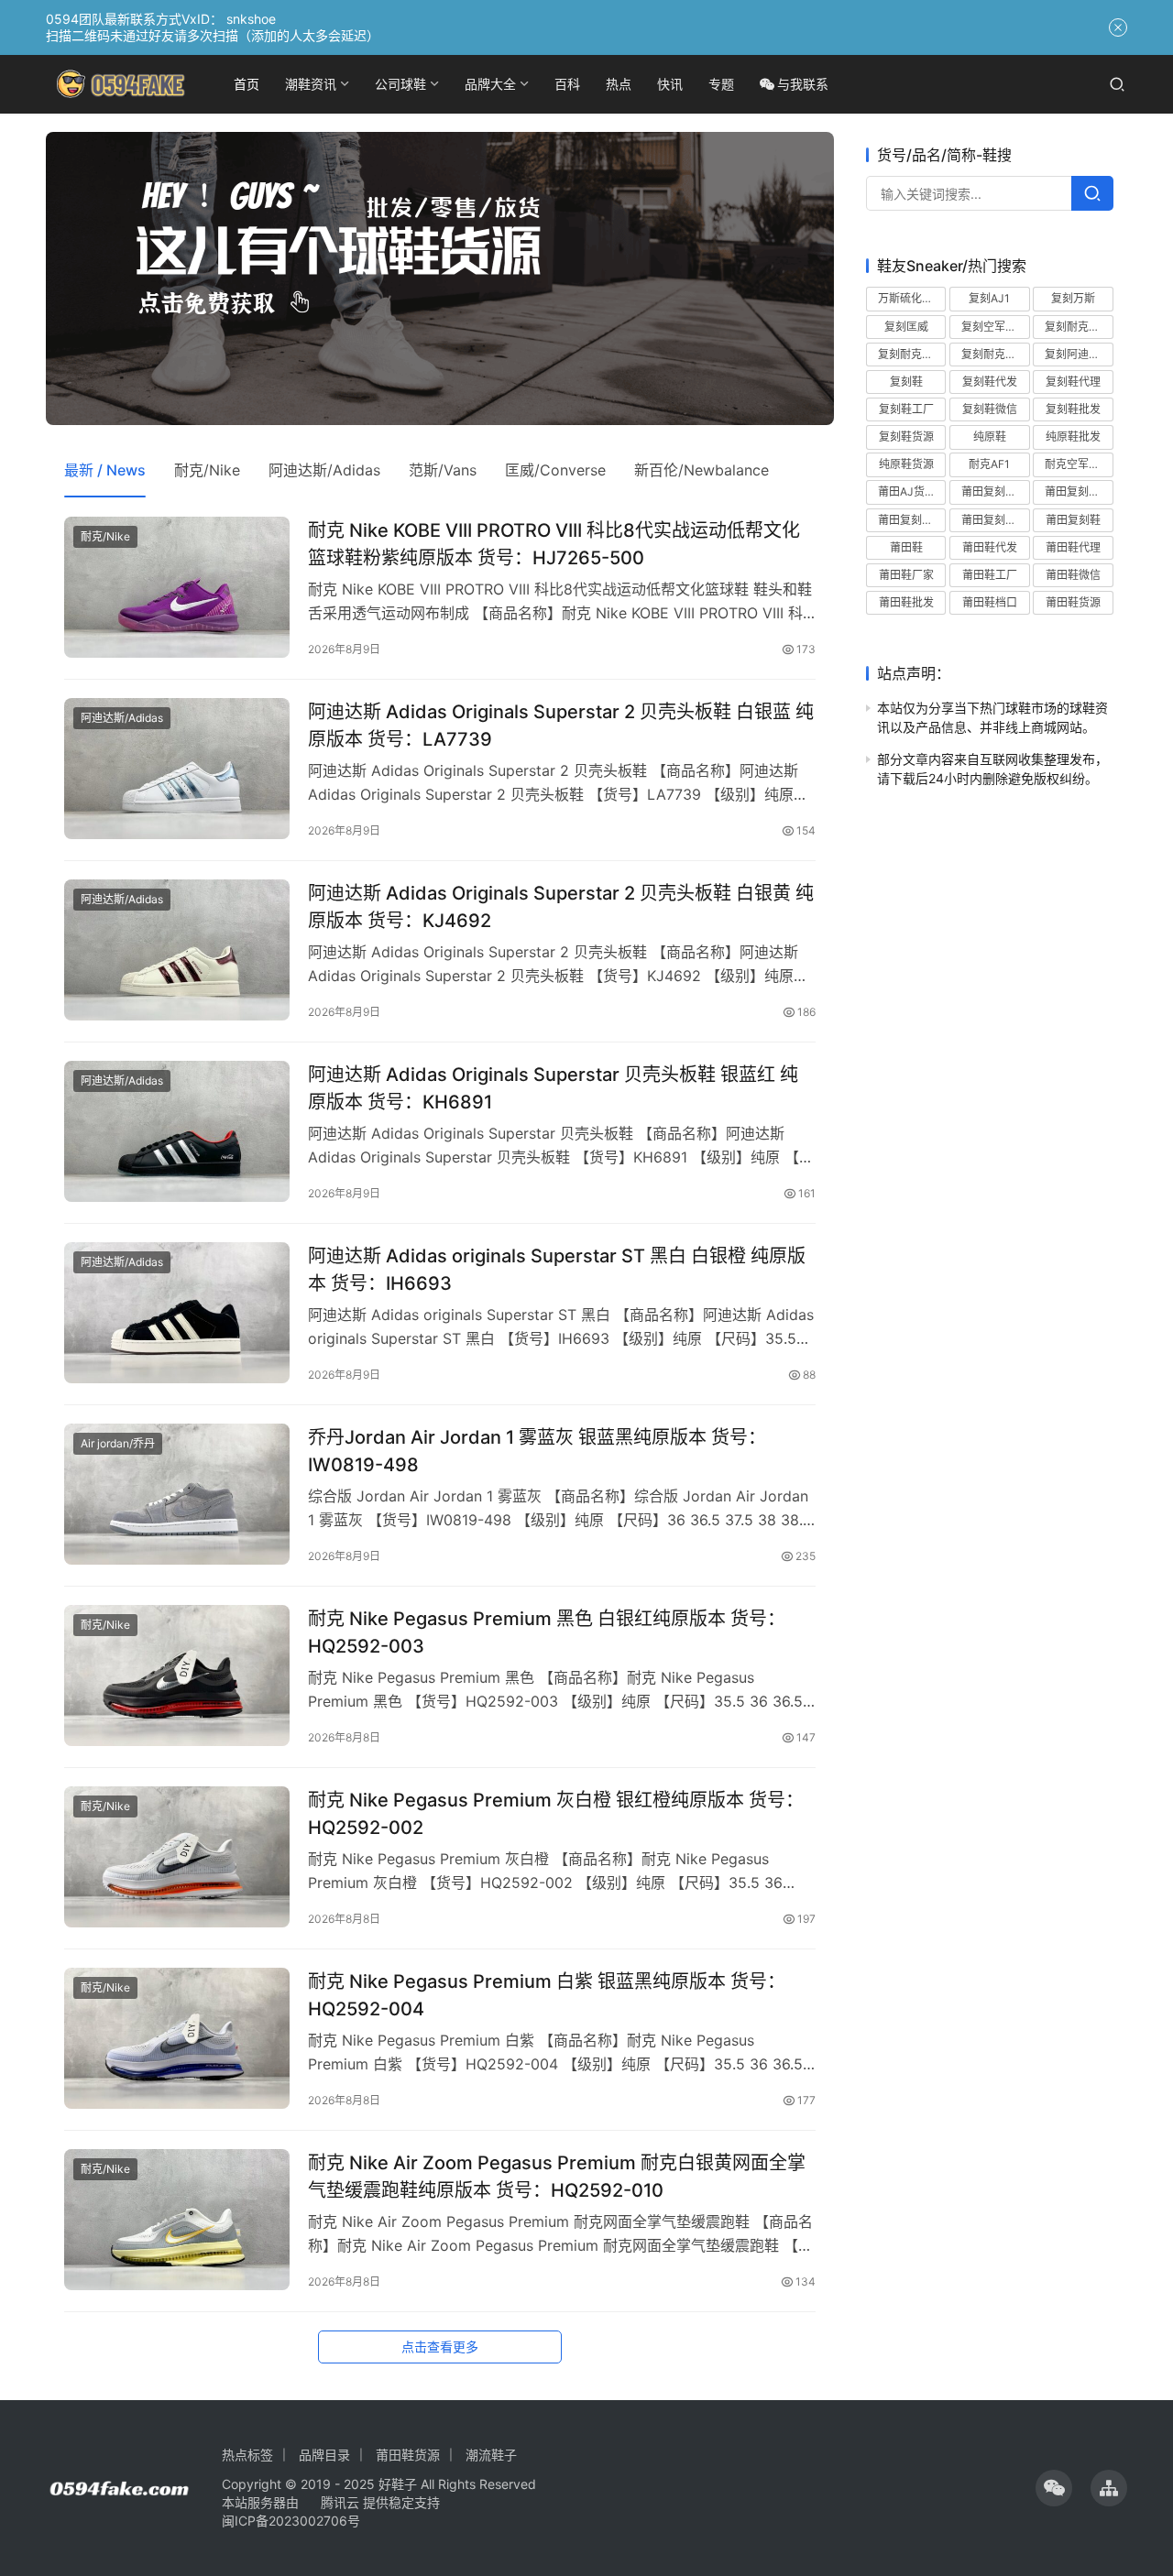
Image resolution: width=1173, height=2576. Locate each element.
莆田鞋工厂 (990, 575)
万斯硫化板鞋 (911, 298)
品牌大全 (490, 84)
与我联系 (803, 84)
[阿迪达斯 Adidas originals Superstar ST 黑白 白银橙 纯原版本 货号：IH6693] (177, 1313)
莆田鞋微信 (1073, 575)
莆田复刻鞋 (1073, 519)
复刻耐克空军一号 (912, 353)
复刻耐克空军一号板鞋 (995, 353)
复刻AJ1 (989, 298)
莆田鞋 (906, 546)
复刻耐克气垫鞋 (1079, 326)
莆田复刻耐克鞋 (912, 519)
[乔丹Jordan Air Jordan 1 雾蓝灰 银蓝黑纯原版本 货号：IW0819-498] (177, 1494)
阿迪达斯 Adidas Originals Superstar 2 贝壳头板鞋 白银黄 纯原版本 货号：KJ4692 (561, 906)
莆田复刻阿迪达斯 (995, 519)
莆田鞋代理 (1073, 546)
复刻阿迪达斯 (1078, 353)
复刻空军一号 (994, 326)
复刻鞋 (906, 381)
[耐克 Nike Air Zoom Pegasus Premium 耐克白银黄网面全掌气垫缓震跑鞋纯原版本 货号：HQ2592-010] (177, 2220)
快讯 (670, 84)
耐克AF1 (989, 464)
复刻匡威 (906, 326)
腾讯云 (340, 2502)
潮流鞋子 (491, 2455)
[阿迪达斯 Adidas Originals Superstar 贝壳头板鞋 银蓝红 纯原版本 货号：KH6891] (177, 1131)
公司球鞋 (400, 84)
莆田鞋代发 (990, 546)
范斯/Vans (443, 470)
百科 (567, 84)
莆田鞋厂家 (906, 575)
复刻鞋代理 (1073, 381)
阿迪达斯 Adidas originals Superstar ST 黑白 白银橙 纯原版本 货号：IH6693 (557, 1269)
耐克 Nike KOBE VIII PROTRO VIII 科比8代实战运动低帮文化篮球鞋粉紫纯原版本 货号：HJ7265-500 (554, 544)
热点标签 (247, 2455)
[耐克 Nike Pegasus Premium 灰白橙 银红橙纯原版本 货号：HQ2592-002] (177, 1857)
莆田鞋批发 (906, 602)
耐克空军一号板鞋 (1079, 464)
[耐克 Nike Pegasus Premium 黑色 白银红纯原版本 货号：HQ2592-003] (177, 1675)
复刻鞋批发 (1073, 409)
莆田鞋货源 (1073, 602)
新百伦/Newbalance (702, 470)
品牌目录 (324, 2455)
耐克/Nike (207, 470)
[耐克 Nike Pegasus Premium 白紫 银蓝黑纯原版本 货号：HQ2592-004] (177, 2038)
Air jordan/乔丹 (118, 1443)
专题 (721, 84)
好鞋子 (400, 2484)
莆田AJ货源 (907, 491)
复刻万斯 (1073, 298)
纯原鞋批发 (1073, 437)
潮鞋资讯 (311, 84)
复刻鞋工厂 (906, 409)
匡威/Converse (555, 470)
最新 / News (105, 470)
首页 (247, 84)
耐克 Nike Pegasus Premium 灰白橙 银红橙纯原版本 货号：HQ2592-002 (556, 1813)
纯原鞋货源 (906, 464)
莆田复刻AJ (990, 491)
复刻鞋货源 (906, 437)
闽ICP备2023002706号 (291, 2521)
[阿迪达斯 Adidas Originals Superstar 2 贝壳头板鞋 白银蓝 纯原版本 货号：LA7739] (177, 769)
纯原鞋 (990, 437)
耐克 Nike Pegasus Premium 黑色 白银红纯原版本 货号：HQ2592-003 (547, 1632)
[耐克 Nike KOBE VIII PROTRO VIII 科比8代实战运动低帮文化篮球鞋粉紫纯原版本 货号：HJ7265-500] (177, 587)
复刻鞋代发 (990, 381)
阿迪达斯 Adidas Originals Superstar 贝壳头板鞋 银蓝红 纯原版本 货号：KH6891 (553, 1088)
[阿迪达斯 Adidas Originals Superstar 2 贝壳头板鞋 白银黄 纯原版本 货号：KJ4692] (177, 950)
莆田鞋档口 (990, 602)
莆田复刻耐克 (1078, 491)
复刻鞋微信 (990, 409)
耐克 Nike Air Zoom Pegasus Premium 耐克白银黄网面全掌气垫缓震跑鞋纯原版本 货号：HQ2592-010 (557, 2176)
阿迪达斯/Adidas (324, 470)
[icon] (1054, 2488)
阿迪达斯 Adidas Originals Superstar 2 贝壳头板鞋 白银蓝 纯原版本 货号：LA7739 (561, 725)
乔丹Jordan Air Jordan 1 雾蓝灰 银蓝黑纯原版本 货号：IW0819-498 (537, 1451)
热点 (619, 84)
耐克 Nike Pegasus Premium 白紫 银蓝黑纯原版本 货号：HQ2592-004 (547, 1995)
